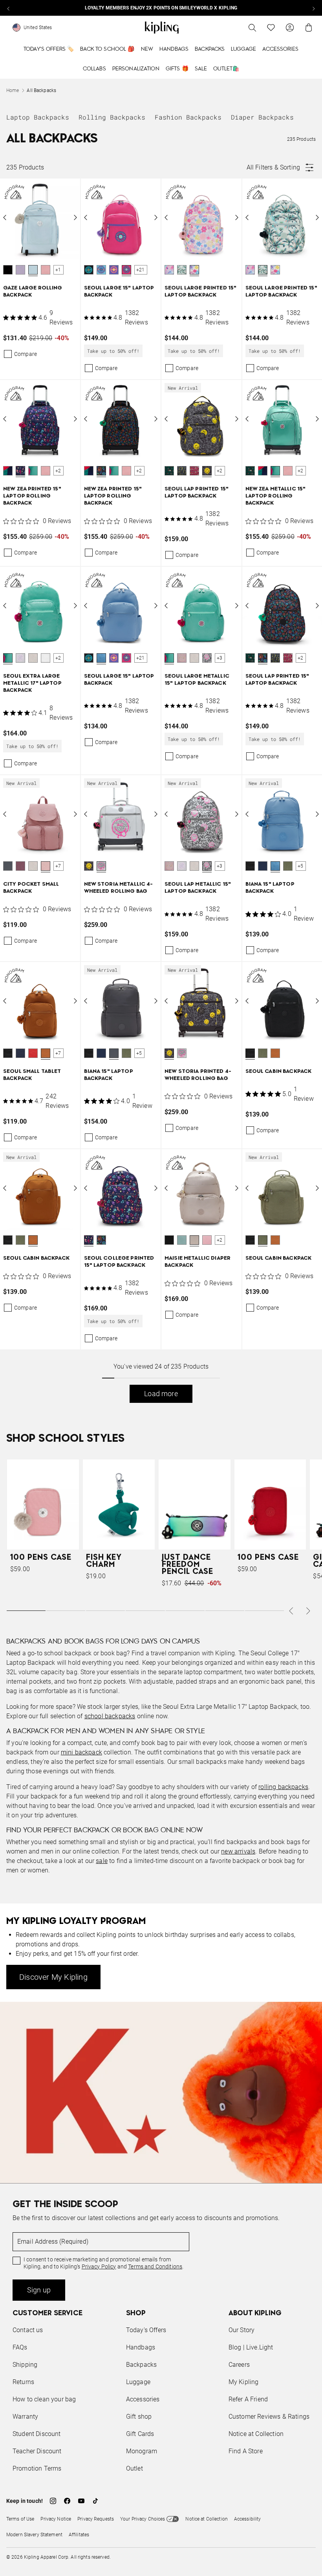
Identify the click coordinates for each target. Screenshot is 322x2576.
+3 (220, 658)
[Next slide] (313, 8)
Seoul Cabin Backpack (279, 1071)
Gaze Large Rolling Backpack (33, 292)
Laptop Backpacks (38, 117)
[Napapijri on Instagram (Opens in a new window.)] (53, 2501)
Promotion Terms (37, 2468)
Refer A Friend (248, 2399)
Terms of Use (20, 2519)
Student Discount (37, 2434)
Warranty (25, 2417)
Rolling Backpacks (112, 117)
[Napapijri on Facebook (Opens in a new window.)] (67, 2501)
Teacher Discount (37, 2451)
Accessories (280, 49)
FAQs (20, 2347)
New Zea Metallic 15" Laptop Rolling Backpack (276, 496)
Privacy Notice (56, 2519)
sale (102, 1861)
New (147, 49)
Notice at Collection (256, 2434)
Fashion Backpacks (188, 117)
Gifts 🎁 (177, 69)
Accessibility (248, 2519)
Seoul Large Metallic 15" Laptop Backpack (197, 680)
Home (13, 90)
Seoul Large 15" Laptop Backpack (119, 292)
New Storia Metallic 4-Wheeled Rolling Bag (119, 888)
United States (38, 28)
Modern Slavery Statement (34, 2535)
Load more (161, 1394)
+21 (141, 270)
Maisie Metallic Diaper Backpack (198, 1262)
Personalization (136, 69)
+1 (58, 270)
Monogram (142, 2451)
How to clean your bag (44, 2399)
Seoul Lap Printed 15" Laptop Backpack (197, 493)
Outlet (134, 2468)
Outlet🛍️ (226, 69)
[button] (8, 270)
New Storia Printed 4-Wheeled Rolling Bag (198, 1075)
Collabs (94, 69)
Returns (23, 2382)
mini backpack (81, 1752)
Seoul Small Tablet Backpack (32, 1075)
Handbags (174, 49)
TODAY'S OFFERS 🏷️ (49, 49)
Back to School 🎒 (107, 49)
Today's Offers (146, 2330)
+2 (58, 471)
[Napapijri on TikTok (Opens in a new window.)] (95, 2501)
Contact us (28, 2330)
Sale (201, 69)
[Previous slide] (9, 8)
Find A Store (246, 2451)
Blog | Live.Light (251, 2347)
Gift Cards (140, 2434)
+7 (58, 866)
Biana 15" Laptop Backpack (270, 888)
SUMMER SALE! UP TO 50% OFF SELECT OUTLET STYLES (161, 8)
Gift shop (139, 2417)
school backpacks (110, 1716)
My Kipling (244, 2382)
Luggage (243, 49)
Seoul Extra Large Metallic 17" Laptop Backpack (32, 683)
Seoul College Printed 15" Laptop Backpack (119, 1262)
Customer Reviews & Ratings (269, 2417)
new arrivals (238, 1851)
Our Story (241, 2330)
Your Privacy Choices (143, 2519)
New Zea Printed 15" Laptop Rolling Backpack (32, 496)
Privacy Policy (99, 2266)
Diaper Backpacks (262, 117)
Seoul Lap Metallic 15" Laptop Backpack (198, 888)
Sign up (39, 2290)
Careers (239, 2365)
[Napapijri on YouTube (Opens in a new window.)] (81, 2501)
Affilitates (79, 2535)
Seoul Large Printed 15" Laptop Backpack (200, 292)
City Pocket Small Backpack (31, 888)
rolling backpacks (283, 1787)
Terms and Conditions (155, 2266)
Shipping (25, 2365)
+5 (300, 866)
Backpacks (210, 49)
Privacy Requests (96, 2519)
